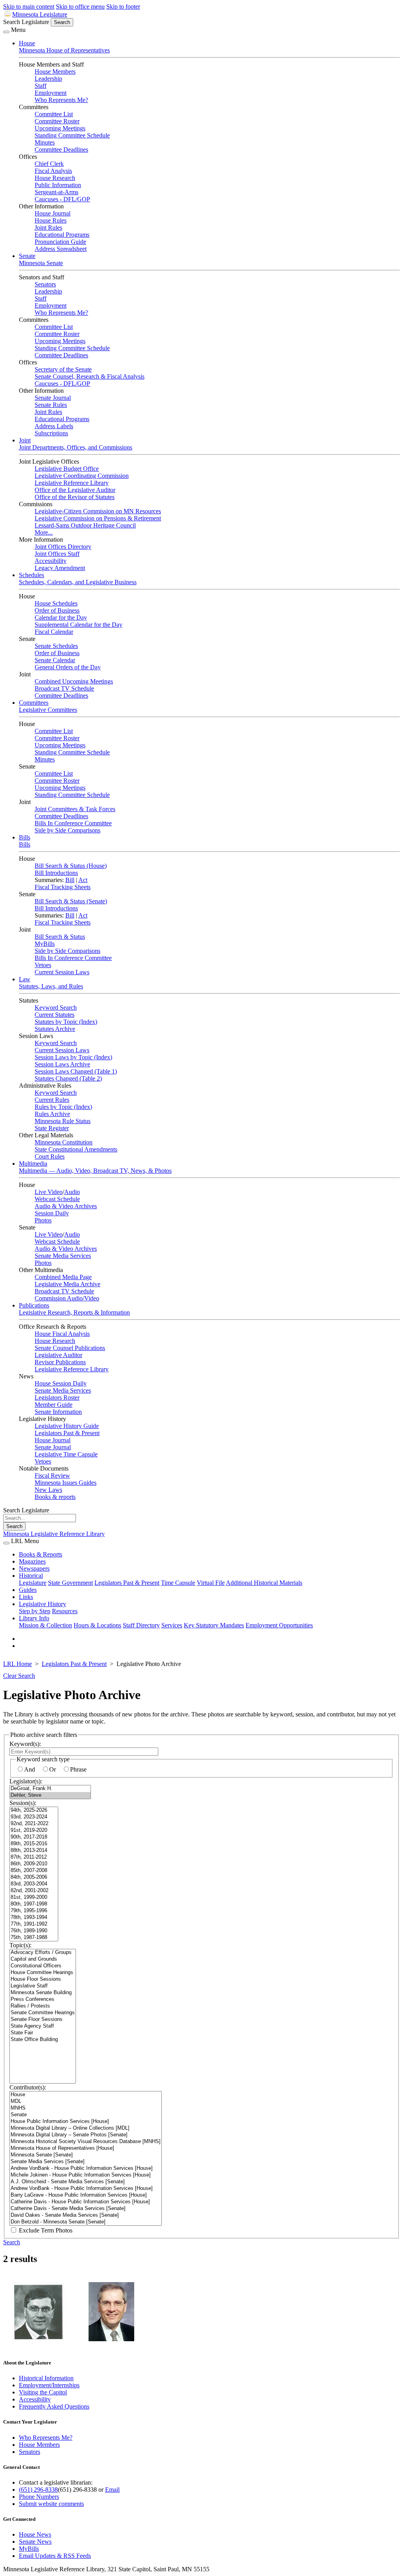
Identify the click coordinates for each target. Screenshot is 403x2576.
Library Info (34, 1618)
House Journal (53, 213)
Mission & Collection (45, 1625)
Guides (28, 1590)
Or (53, 1769)
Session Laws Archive (62, 1064)
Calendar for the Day (61, 618)
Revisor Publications (60, 1362)
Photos (43, 1220)
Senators (45, 284)
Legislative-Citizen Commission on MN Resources (98, 511)
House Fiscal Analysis (62, 1334)
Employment (51, 93)
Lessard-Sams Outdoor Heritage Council (85, 525)
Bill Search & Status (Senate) (71, 901)
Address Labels (54, 426)
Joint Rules (48, 228)
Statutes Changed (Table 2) (68, 1078)
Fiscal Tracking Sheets (63, 887)
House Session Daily (61, 1383)
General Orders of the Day (68, 667)
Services (172, 1625)
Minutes (45, 142)
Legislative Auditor (58, 1355)
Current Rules (52, 1100)
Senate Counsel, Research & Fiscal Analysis (90, 376)
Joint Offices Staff (57, 554)
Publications (34, 1305)
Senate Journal (53, 398)
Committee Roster (57, 121)
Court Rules (50, 1156)
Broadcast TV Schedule (64, 688)
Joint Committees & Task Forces (75, 809)
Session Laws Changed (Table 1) (76, 1071)
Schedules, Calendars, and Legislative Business (78, 582)
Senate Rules (51, 405)
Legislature (33, 1583)
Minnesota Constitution (64, 1142)
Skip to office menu (80, 7)
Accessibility (51, 561)
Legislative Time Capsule (66, 1454)
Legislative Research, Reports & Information (74, 1312)
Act (83, 880)
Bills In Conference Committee (73, 823)
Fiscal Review (52, 1476)
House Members (55, 72)
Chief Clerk (49, 164)
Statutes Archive (55, 1029)
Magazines (32, 1561)
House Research (55, 178)
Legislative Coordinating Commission (82, 476)
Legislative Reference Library (72, 483)
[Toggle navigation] (6, 32)
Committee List (54, 114)
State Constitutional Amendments (76, 1149)
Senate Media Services (63, 1256)
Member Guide (54, 1405)
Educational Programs (62, 235)
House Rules (51, 220)
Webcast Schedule (57, 1199)
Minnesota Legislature (40, 14)
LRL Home (18, 1664)
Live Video (49, 1192)
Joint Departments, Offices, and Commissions (76, 447)
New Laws (48, 1490)
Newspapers (34, 1568)
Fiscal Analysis (53, 171)
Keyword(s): (25, 1744)
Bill (70, 880)
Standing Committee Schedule (72, 135)
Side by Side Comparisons (67, 830)
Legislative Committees (48, 710)
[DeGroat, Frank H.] (50, 1789)
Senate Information (58, 1412)
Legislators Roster (57, 1398)
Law (25, 979)
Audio (72, 1192)
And (30, 1769)
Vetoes (43, 965)
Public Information (58, 185)
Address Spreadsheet (61, 249)
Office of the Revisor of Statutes (75, 497)
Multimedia (33, 1164)
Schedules (31, 575)
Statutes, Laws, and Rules (51, 986)
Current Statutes (55, 1015)
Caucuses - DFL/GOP (62, 199)
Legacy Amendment (60, 568)
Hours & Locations (97, 1625)
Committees (34, 703)
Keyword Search (56, 1008)
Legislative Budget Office (67, 469)
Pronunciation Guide (60, 242)
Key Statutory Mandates (214, 1625)
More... (44, 532)
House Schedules (56, 603)
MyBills (45, 944)
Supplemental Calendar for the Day (79, 625)
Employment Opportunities (279, 1625)
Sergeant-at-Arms (56, 192)
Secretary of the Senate (63, 369)
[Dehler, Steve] (50, 1795)
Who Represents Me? (61, 100)
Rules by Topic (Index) (63, 1107)
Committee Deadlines (61, 150)
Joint (25, 440)
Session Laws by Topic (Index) (73, 1057)
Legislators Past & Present (67, 1433)
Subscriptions (51, 433)
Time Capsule (178, 1583)
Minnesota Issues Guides (66, 1483)
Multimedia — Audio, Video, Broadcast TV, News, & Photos (95, 1171)
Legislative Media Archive (67, 1284)
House (27, 43)
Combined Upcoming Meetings (74, 681)
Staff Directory (141, 1625)
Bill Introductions (56, 873)
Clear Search (19, 1676)
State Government (70, 1583)
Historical (31, 1576)
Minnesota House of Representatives (64, 50)
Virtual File (211, 1583)
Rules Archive (52, 1114)
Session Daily (52, 1213)
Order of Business (57, 610)
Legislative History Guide (67, 1426)
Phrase (78, 1769)
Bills (25, 837)
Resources (65, 1611)
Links (26, 1597)
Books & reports (55, 1497)
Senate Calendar (55, 660)
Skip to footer (123, 7)
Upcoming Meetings (60, 128)
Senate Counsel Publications (70, 1348)
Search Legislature (26, 22)
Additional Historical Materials (264, 1583)
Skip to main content (29, 7)
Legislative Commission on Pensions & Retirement (98, 518)
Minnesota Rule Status (63, 1121)
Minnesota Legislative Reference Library (54, 1534)
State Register (52, 1128)
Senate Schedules (56, 646)
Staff (41, 86)
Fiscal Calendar (54, 632)
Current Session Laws (62, 972)
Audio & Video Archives (66, 1206)
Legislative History (43, 1604)
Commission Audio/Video (67, 1298)
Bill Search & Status (60, 937)
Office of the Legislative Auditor (75, 490)
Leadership (48, 79)
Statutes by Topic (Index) (66, 1022)
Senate (27, 256)
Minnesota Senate (41, 263)
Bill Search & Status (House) (71, 866)
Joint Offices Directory (63, 547)
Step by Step (35, 1611)
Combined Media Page (63, 1277)
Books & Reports (41, 1554)
